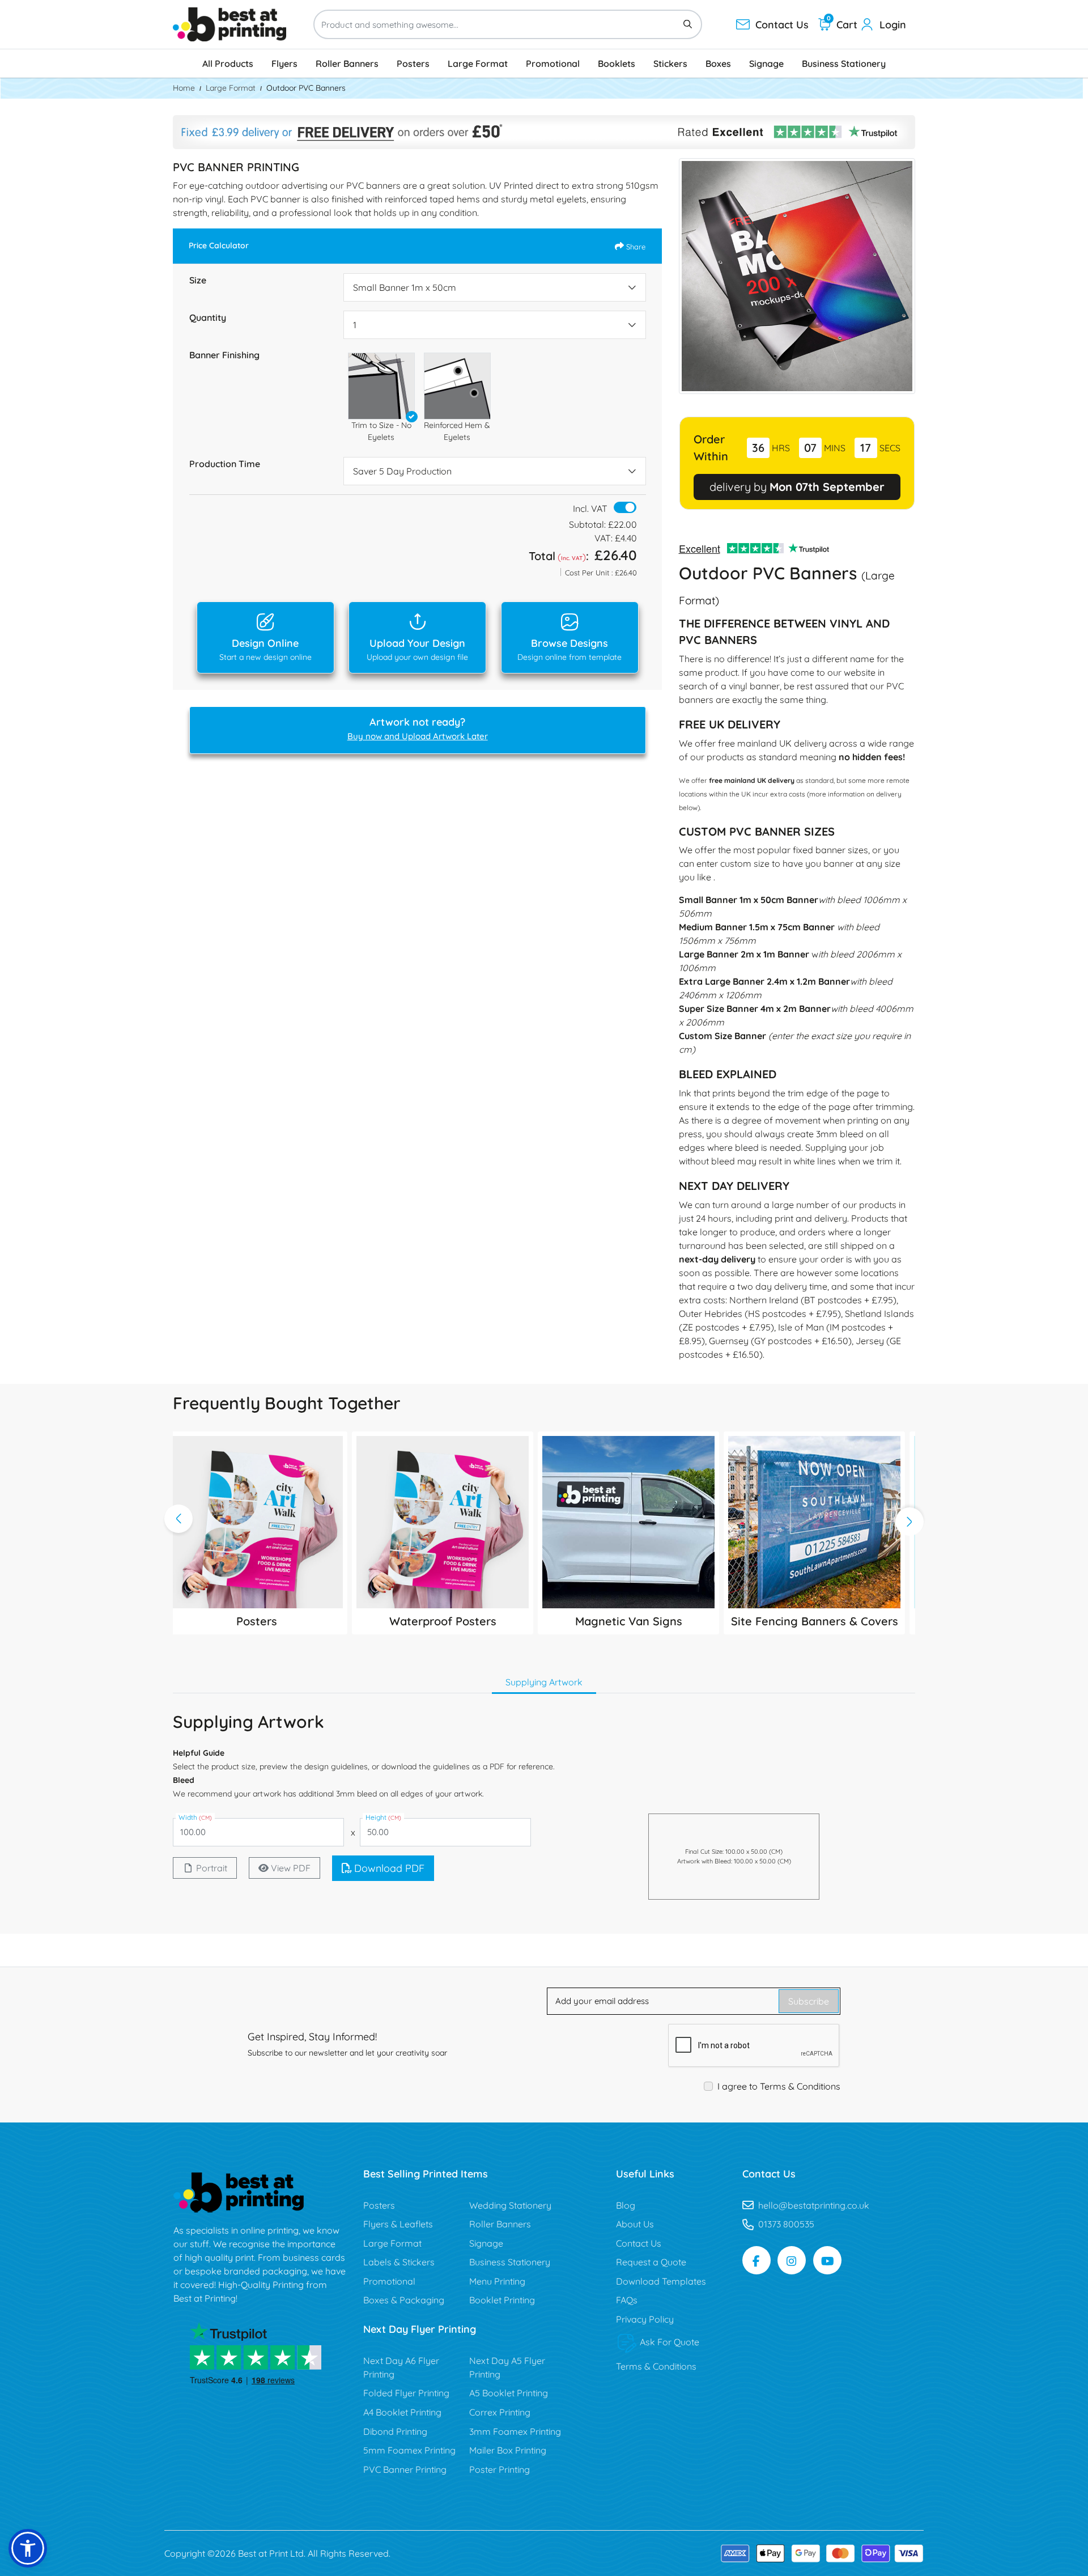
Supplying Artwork (544, 1682)
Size (198, 280)
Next (909, 1522)
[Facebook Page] (756, 2260)
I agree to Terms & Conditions (779, 2086)
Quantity (208, 317)
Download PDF (389, 1868)
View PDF (291, 1868)
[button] (381, 386)
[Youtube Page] (827, 2260)
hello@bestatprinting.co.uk (814, 2205)
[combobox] (495, 287)
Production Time (225, 464)
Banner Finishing (224, 355)
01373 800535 (786, 2224)
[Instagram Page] (792, 2260)
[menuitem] (228, 63)
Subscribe (809, 2001)
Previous (178, 1519)
